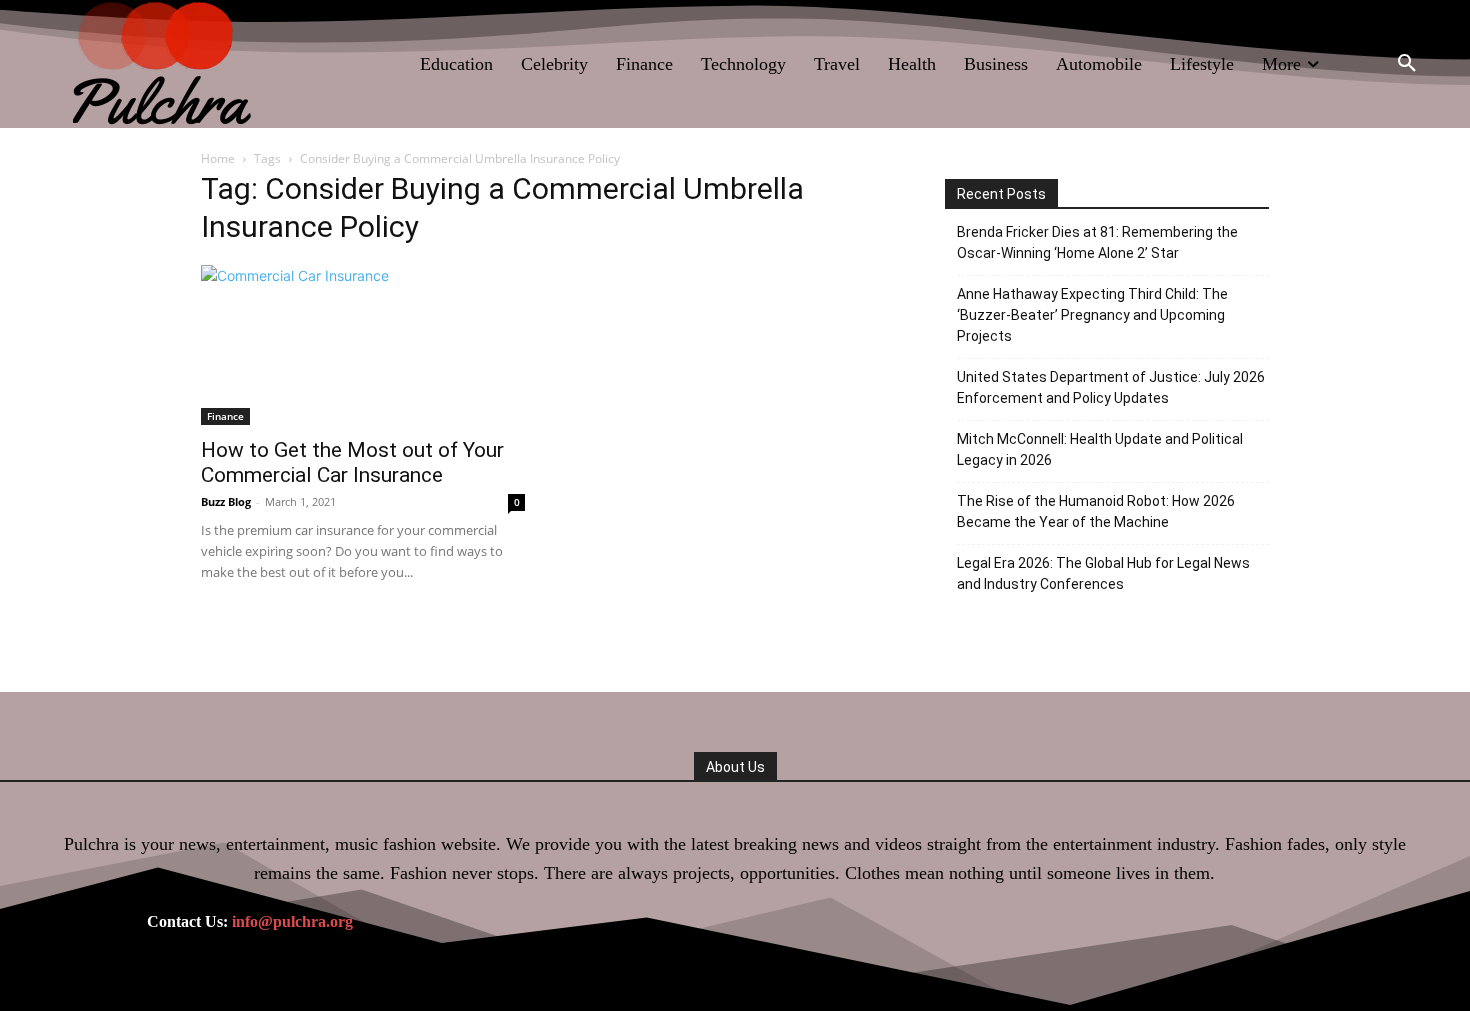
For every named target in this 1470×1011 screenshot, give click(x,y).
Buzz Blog (226, 501)
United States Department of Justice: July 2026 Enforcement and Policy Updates (1111, 387)
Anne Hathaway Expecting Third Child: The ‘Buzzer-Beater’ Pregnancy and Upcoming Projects (1092, 315)
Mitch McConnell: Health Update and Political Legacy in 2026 (1100, 449)
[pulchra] (164, 64)
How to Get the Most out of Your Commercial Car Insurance (352, 462)
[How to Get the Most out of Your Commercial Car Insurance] (363, 345)
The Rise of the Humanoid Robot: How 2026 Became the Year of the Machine (1096, 511)
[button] (1407, 64)
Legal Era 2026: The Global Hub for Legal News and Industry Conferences (1103, 573)
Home (218, 158)
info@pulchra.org (292, 921)
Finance (225, 416)
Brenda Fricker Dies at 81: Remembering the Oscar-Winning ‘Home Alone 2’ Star (1097, 242)
